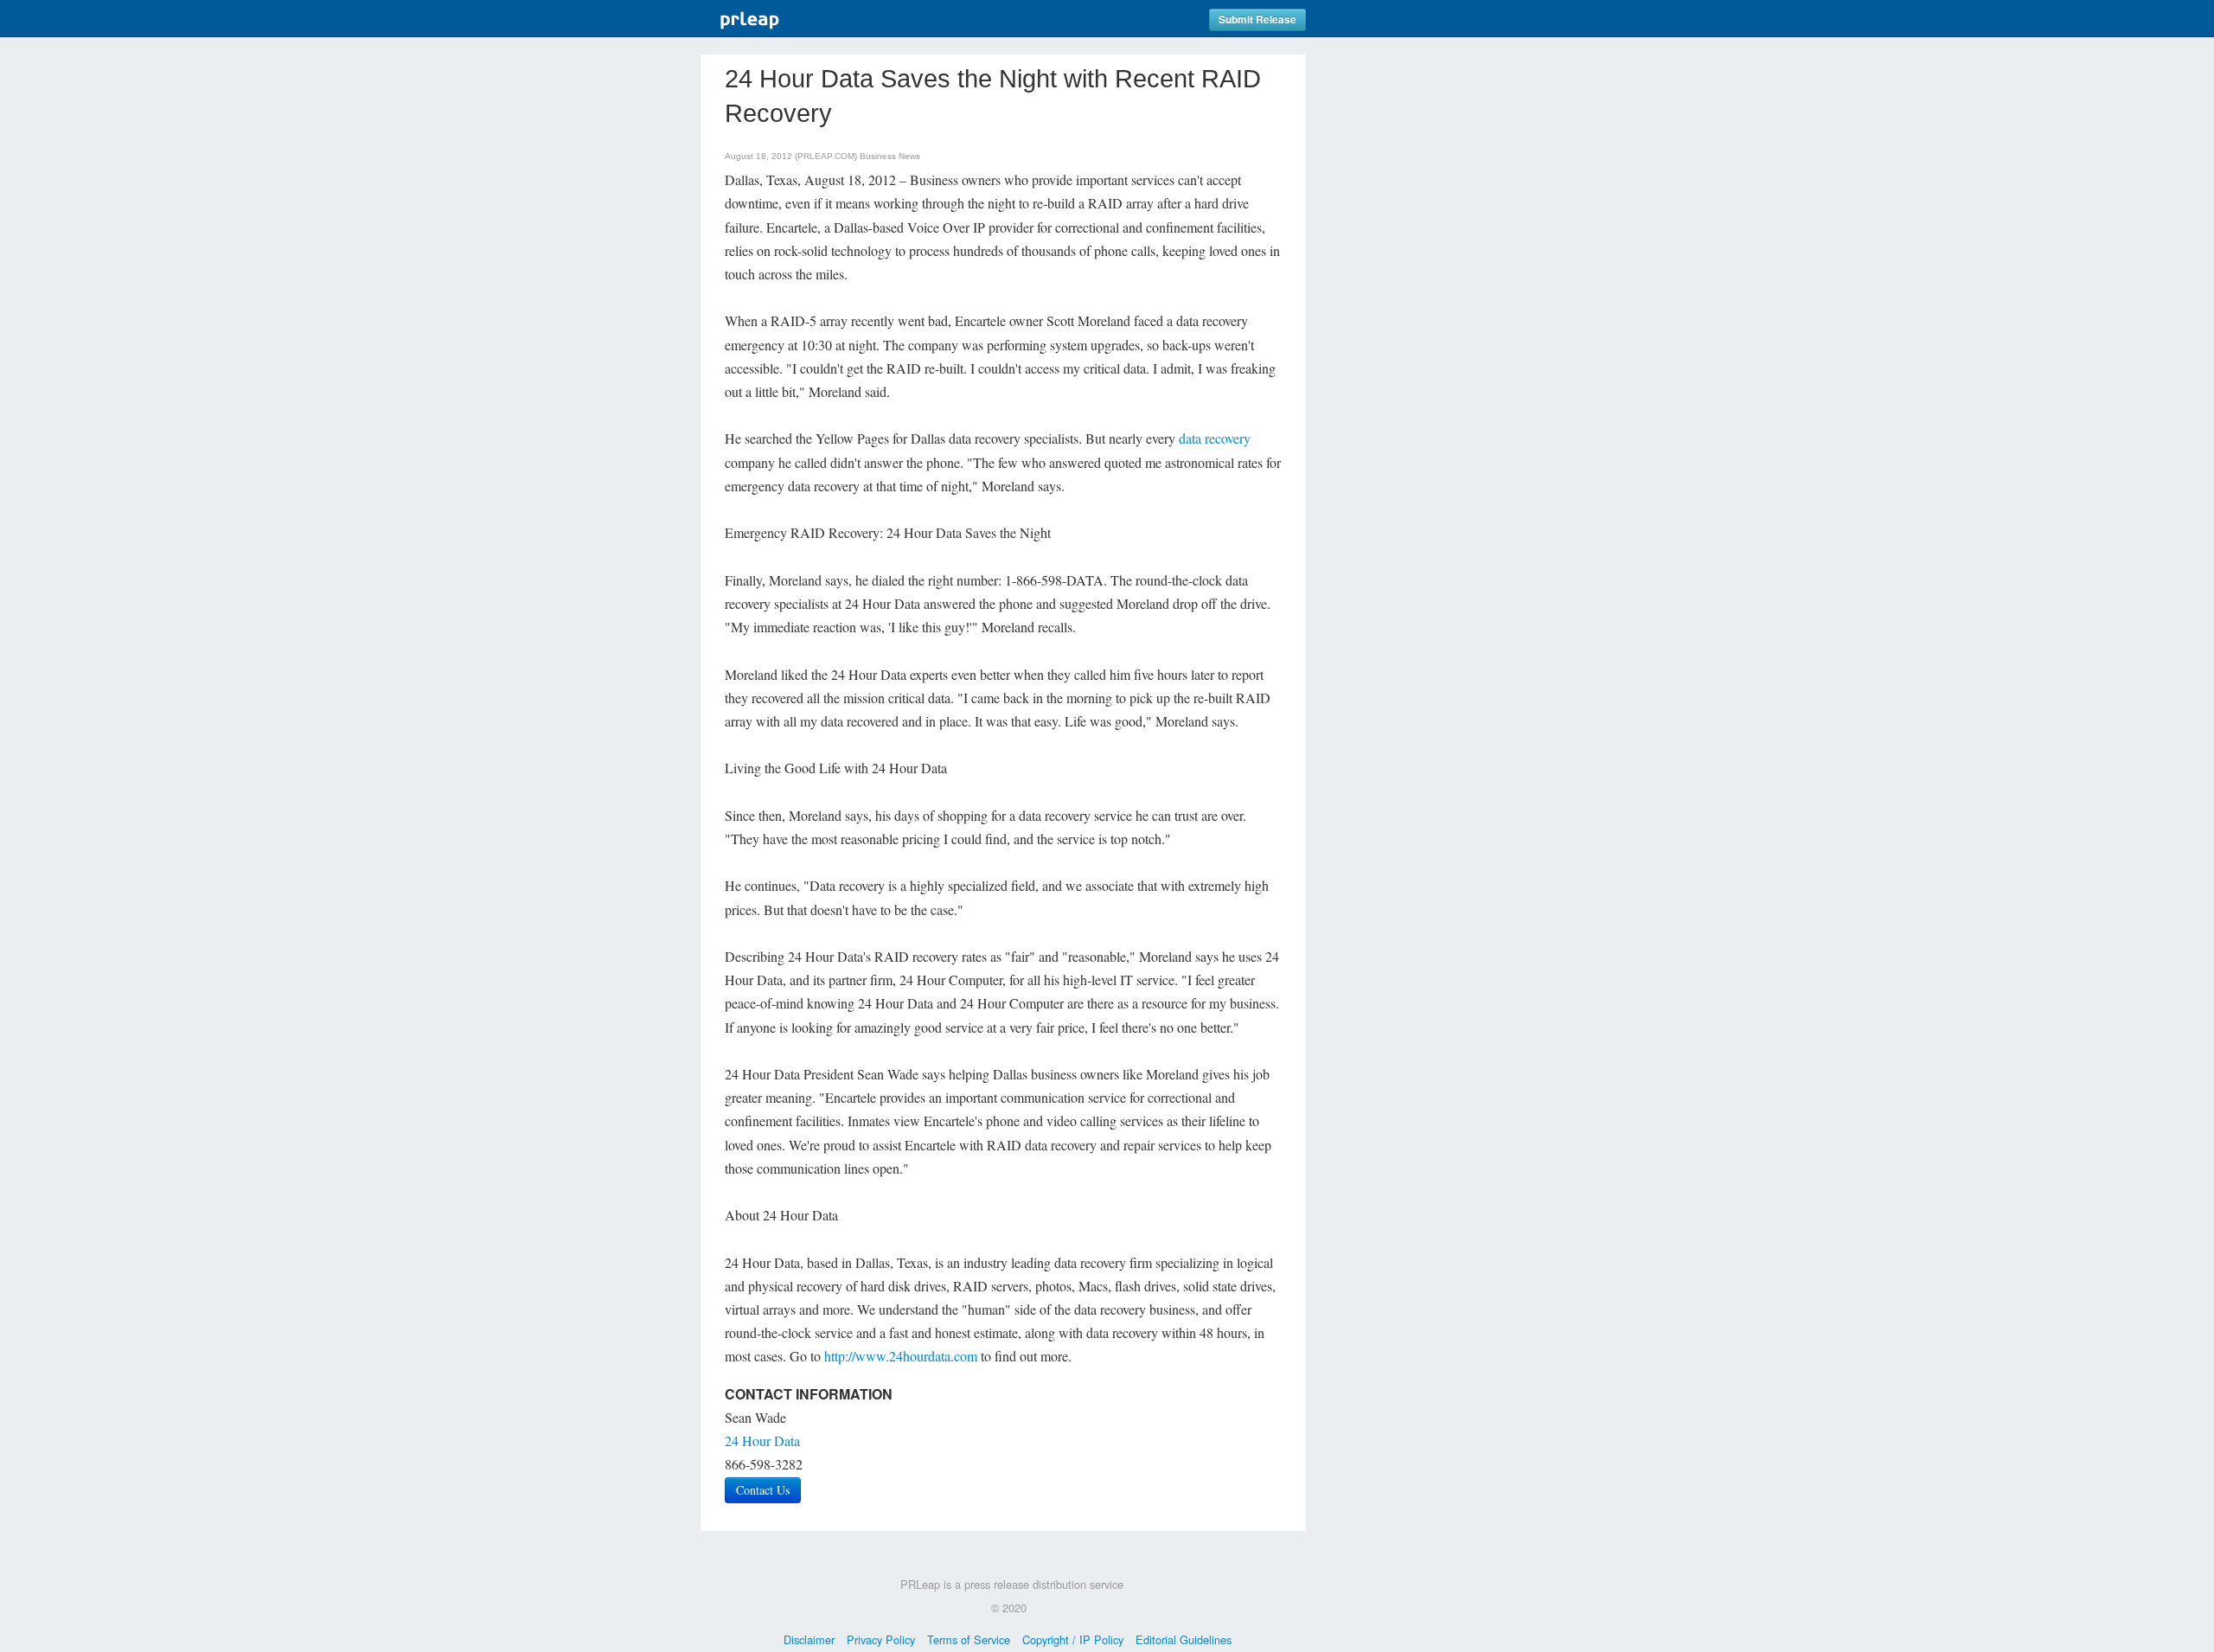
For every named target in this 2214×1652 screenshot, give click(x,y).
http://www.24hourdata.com (901, 1356)
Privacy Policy (881, 1639)
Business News (890, 156)
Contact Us (763, 1490)
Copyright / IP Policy (1073, 1639)
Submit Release (1257, 19)
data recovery (1215, 438)
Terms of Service (969, 1639)
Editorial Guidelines (1184, 1639)
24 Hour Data (762, 1441)
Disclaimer (809, 1639)
